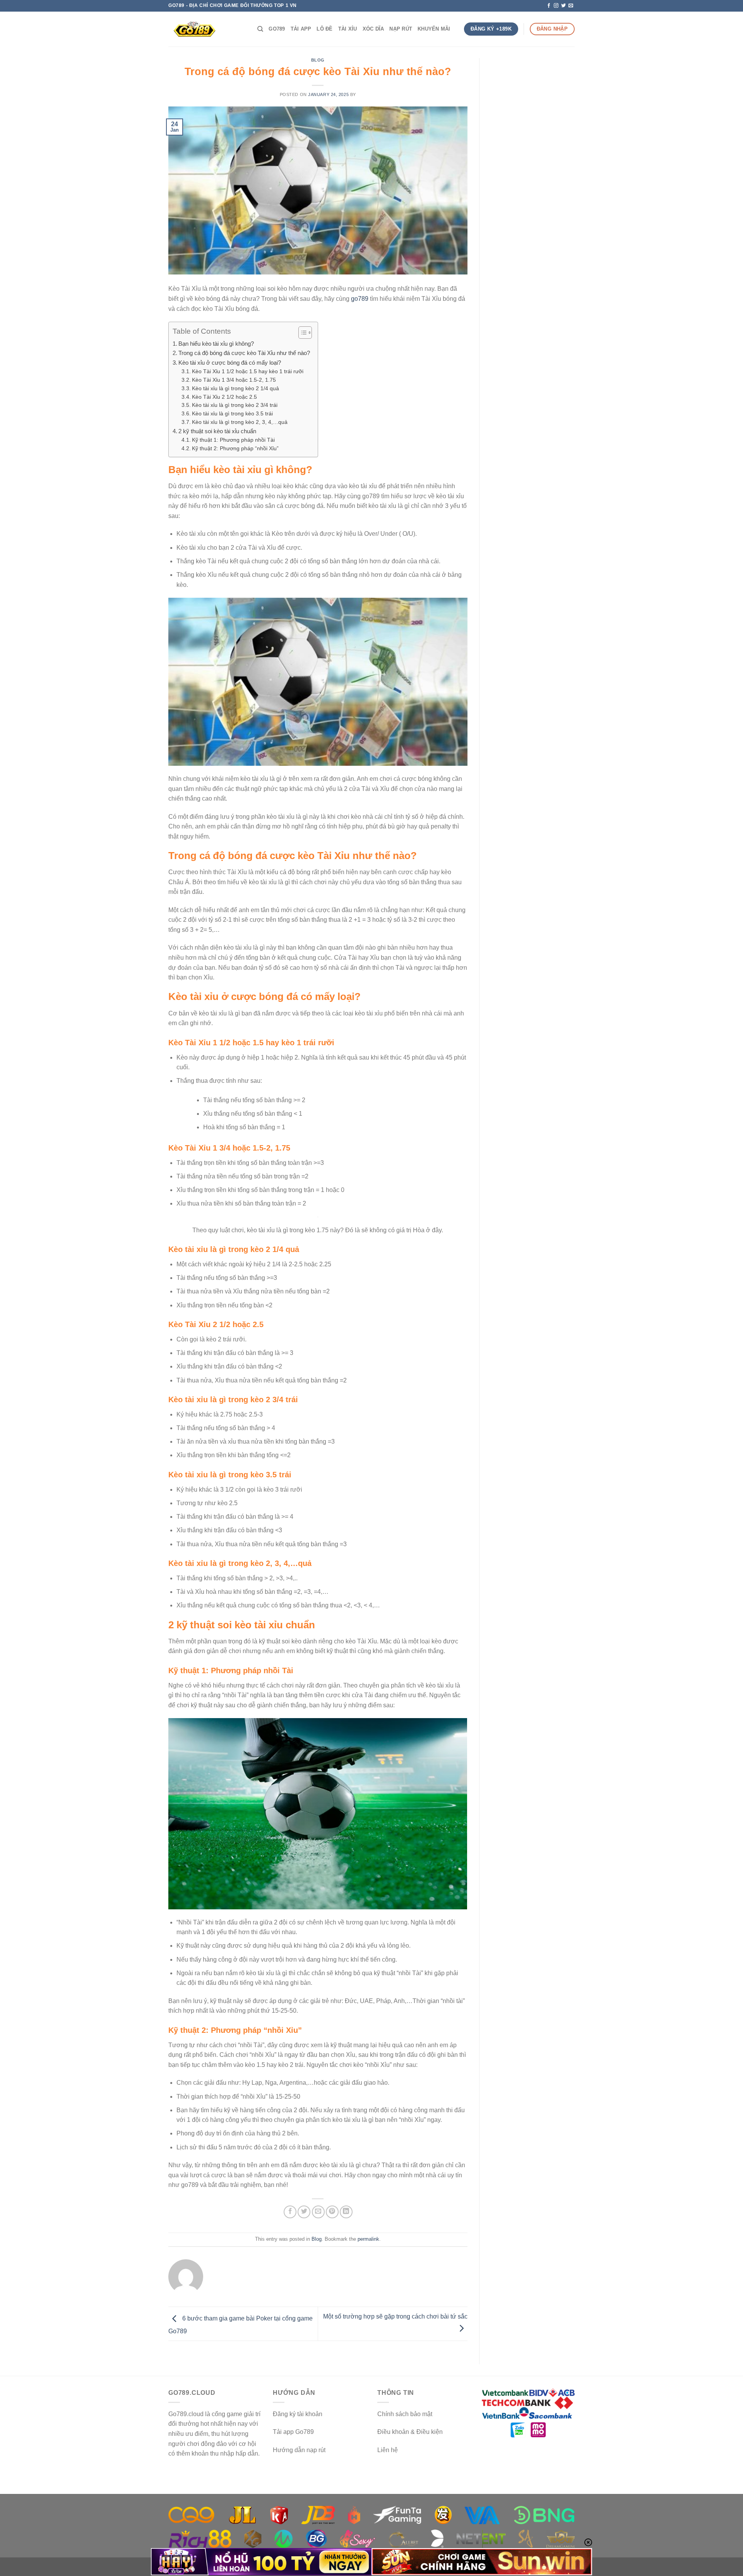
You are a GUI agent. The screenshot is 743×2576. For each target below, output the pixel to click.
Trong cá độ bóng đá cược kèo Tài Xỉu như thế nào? (244, 353)
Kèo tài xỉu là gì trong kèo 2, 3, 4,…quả (240, 422)
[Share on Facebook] (290, 2212)
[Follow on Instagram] (556, 6)
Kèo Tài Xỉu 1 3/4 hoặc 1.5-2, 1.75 (234, 380)
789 (363, 299)
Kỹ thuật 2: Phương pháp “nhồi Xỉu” (235, 448)
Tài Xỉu (348, 29)
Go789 (277, 29)
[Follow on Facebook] (549, 6)
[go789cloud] (207, 29)
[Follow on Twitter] (563, 6)
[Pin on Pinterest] (332, 2212)
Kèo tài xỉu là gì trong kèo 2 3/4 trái (235, 405)
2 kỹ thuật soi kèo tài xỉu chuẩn (217, 431)
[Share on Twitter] (304, 2212)
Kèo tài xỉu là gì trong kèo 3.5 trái (232, 414)
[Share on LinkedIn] (346, 2212)
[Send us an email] (571, 6)
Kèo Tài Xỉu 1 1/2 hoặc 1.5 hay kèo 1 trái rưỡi (248, 371)
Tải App (301, 29)
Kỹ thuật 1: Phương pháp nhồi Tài (233, 440)
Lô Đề (324, 29)
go (354, 299)
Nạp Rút (401, 29)
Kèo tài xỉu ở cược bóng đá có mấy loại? (230, 363)
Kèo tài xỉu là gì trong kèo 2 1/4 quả (235, 388)
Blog (318, 60)
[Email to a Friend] (318, 2212)
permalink (368, 2239)
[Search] (260, 29)
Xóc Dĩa (373, 29)
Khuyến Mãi (434, 29)
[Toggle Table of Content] (301, 333)
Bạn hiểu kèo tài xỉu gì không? (216, 344)
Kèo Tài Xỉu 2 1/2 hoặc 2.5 (224, 397)
